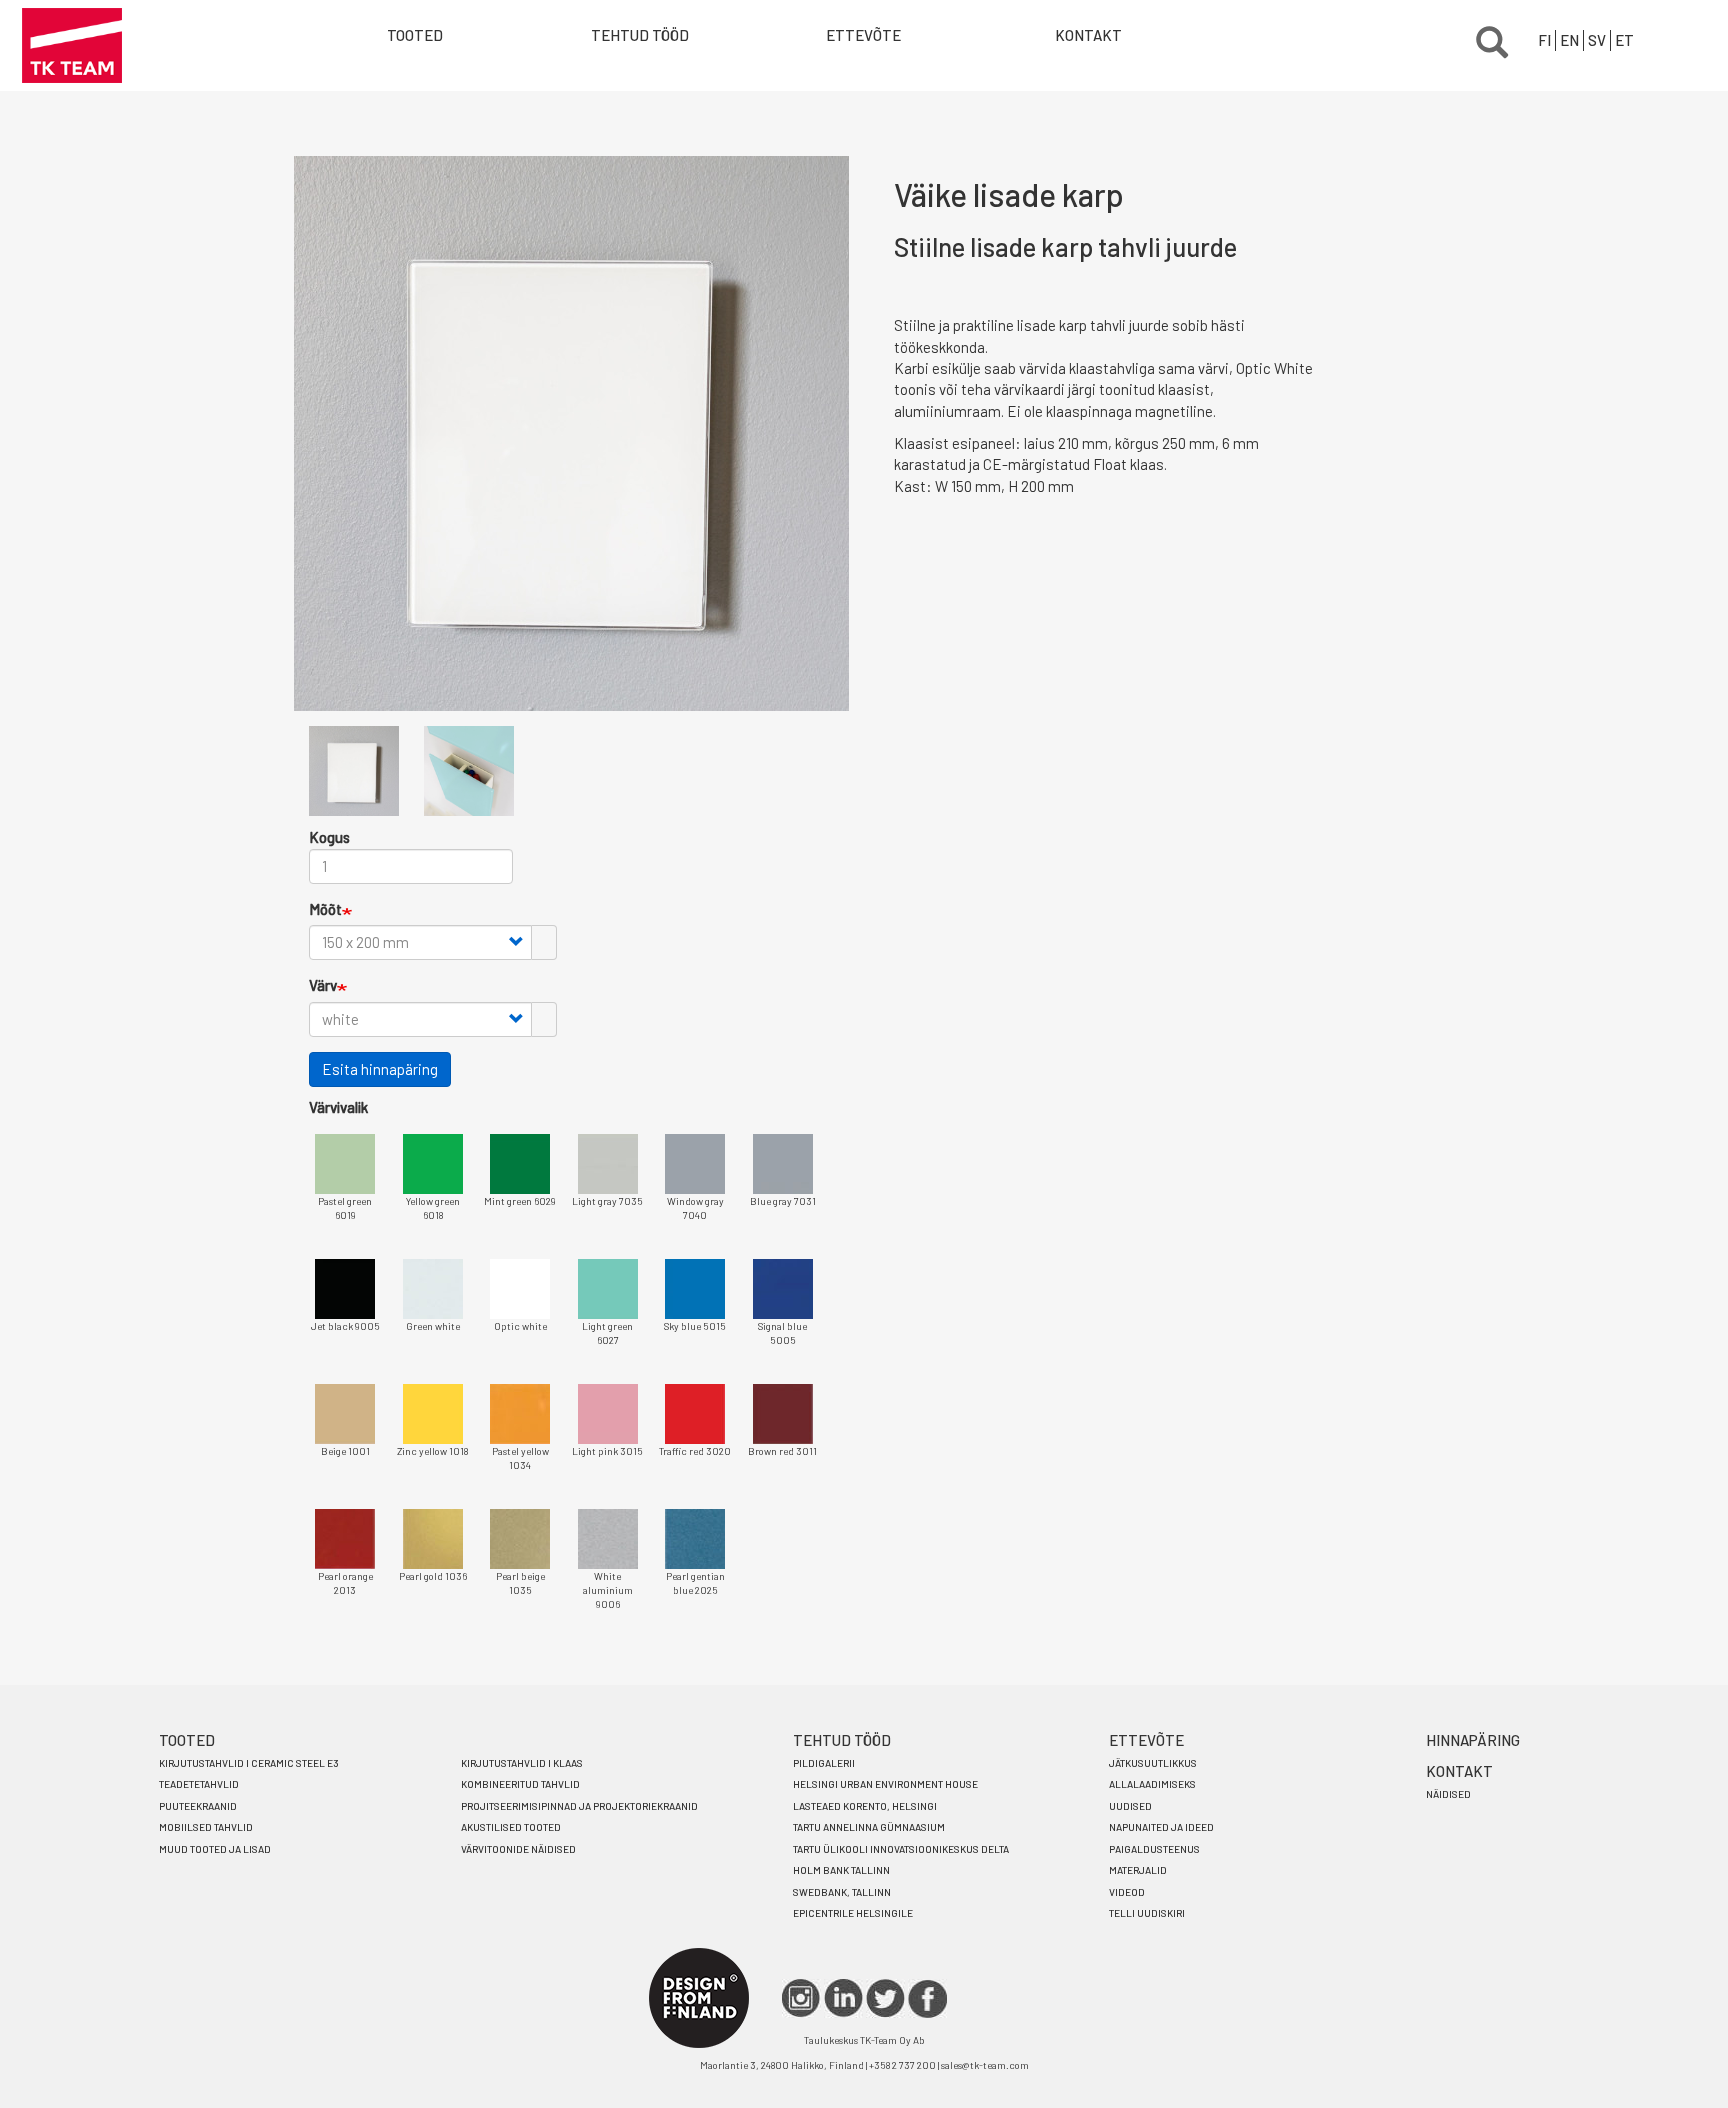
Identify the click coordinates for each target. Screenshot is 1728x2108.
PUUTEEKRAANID (198, 1806)
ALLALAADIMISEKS (1152, 1784)
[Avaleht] (72, 45)
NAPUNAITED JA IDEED (1161, 1827)
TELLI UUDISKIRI (1147, 1913)
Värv (323, 985)
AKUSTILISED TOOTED (511, 1827)
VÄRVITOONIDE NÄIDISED (518, 1849)
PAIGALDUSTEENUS (1154, 1849)
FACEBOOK (927, 1998)
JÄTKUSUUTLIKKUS (1153, 1763)
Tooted (415, 35)
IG (801, 1998)
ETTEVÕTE (863, 35)
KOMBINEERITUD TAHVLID (520, 1784)
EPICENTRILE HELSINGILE (853, 1913)
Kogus (329, 837)
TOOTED (187, 1740)
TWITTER (885, 1998)
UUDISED (1130, 1806)
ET (1624, 40)
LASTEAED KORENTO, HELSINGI (865, 1806)
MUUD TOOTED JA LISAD (215, 1849)
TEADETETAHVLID (199, 1784)
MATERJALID (1138, 1870)
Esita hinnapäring (380, 1069)
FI (1544, 40)
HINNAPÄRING (1473, 1740)
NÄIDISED (1448, 1794)
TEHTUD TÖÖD (640, 35)
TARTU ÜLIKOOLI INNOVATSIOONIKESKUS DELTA (901, 1849)
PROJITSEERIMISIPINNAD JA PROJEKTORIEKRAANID (579, 1806)
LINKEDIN (843, 1998)
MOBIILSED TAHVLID (206, 1827)
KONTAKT (1088, 35)
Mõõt (325, 909)
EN (1569, 40)
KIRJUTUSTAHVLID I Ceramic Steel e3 (249, 1763)
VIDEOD (1127, 1892)
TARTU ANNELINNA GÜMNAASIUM (869, 1827)
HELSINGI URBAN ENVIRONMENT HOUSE (885, 1784)
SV (1597, 40)
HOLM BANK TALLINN (841, 1870)
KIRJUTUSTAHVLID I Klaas (522, 1763)
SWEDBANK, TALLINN (842, 1892)
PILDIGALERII (824, 1763)
